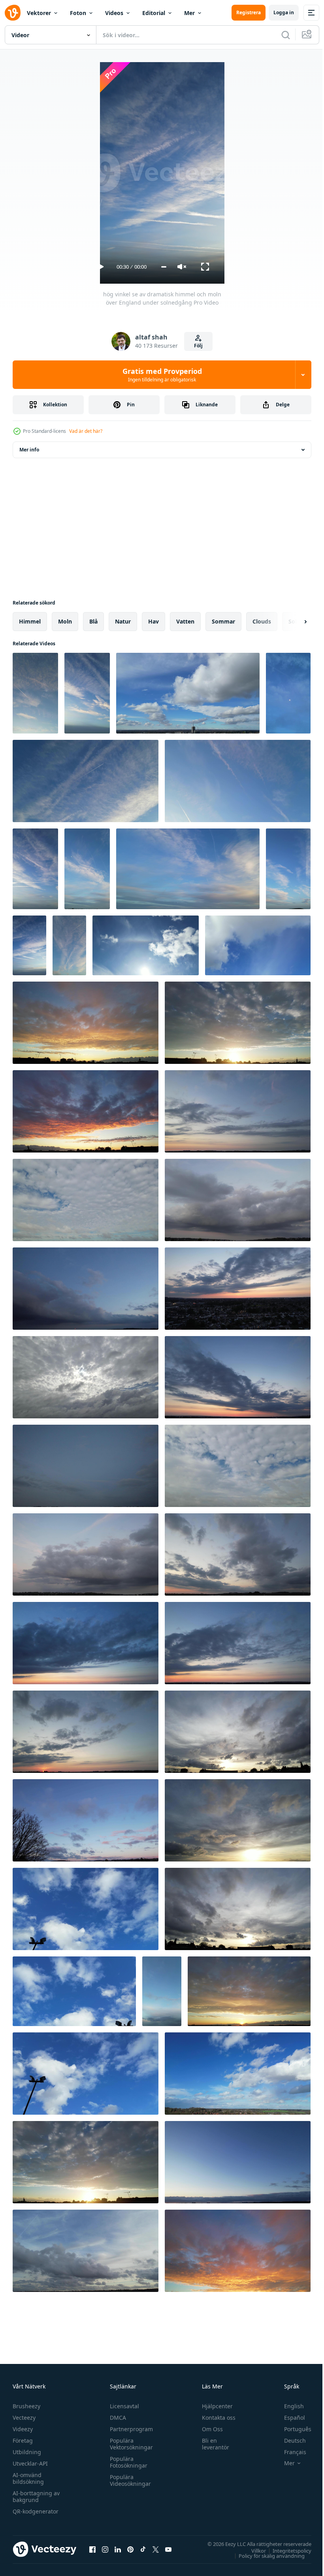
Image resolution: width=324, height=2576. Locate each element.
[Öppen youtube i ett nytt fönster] (168, 2549)
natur (123, 621)
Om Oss (209, 2429)
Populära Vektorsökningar (129, 2444)
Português (292, 2429)
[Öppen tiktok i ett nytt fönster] (143, 2549)
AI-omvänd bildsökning (28, 2478)
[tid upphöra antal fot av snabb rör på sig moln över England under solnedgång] (86, 1023)
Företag (23, 2440)
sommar (223, 621)
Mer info (29, 450)
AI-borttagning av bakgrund (36, 2496)
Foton (78, 13)
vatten (185, 621)
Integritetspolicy (286, 2550)
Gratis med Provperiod (162, 375)
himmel (30, 621)
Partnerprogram (129, 2429)
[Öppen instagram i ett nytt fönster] (105, 2549)
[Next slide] (293, 622)
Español (289, 2418)
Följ (198, 346)
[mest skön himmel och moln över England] (86, 1909)
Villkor (253, 2550)
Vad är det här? (86, 431)
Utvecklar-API (30, 2463)
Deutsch (289, 2440)
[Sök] (286, 35)
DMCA (116, 2418)
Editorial (154, 13)
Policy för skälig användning (266, 2555)
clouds (262, 621)
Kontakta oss (215, 2418)
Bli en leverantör (212, 2444)
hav (154, 621)
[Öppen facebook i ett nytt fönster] (92, 2549)
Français (289, 2452)
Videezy (23, 2429)
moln (65, 621)
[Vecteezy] (13, 13)
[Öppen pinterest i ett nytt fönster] (130, 2549)
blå (93, 621)
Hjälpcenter (214, 2406)
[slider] (164, 267)
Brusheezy (26, 2406)
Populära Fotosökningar (127, 2462)
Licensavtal (122, 2406)
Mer (189, 13)
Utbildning (27, 2452)
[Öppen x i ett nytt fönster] (156, 2549)
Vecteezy (24, 2418)
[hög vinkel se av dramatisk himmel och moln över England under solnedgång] (35, 693)
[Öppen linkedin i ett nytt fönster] (118, 2549)
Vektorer (39, 13)
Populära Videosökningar (128, 2480)
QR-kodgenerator (36, 2511)
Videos (114, 13)
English (288, 2406)
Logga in (284, 12)
